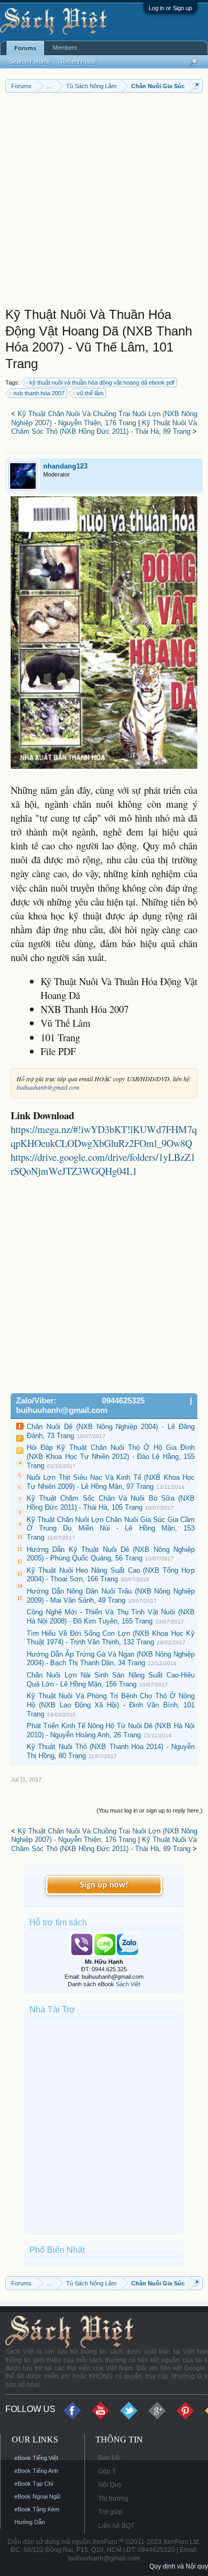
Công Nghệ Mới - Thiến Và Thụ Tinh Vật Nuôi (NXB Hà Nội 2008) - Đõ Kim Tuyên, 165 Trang (111, 1617)
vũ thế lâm (90, 393)
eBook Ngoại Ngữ (37, 2496)
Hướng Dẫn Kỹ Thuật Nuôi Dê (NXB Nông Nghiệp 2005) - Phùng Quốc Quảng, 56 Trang (111, 1554)
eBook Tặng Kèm (37, 2509)
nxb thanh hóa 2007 (39, 393)
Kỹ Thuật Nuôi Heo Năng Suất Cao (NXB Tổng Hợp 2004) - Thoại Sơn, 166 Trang (111, 1575)
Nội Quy (110, 2485)
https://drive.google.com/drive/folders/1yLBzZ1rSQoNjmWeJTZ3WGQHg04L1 (103, 1164)
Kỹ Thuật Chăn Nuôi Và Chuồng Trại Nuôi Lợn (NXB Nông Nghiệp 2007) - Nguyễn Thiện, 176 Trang (104, 418)
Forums (25, 48)
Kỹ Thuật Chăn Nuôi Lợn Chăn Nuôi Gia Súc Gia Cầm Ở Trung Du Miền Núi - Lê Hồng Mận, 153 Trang (111, 1528)
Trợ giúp (110, 2512)
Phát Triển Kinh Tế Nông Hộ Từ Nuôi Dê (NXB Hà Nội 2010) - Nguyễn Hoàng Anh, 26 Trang (111, 1730)
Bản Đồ (109, 2458)
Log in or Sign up (170, 8)
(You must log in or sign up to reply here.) (150, 1810)
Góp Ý (107, 2471)
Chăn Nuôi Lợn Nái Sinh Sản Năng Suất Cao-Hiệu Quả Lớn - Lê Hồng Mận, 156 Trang (111, 1680)
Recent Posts (78, 61)
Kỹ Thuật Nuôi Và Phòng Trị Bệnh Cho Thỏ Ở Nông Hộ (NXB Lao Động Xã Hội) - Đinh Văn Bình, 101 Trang (111, 1705)
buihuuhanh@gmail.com (48, 1087)
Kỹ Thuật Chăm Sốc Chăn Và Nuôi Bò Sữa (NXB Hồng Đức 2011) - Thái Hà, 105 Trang (111, 1503)
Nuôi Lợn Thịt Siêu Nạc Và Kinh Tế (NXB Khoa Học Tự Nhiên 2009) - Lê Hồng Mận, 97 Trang (111, 1482)
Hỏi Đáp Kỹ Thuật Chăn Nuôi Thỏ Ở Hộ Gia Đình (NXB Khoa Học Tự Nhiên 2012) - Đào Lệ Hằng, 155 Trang (111, 1456)
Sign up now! (104, 1885)
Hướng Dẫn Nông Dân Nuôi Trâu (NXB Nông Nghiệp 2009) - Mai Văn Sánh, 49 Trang (111, 1596)
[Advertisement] (104, 202)
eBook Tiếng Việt (36, 2458)
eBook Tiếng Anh (36, 2471)
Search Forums (30, 61)
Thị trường (113, 2499)
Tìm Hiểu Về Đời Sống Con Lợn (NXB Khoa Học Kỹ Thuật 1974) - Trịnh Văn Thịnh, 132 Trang (111, 1638)
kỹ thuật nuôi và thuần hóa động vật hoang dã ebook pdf (102, 383)
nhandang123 (65, 466)
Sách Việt (128, 1984)
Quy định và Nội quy (179, 2566)
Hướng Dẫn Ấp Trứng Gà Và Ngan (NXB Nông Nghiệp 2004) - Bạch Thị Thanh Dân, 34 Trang (111, 1659)
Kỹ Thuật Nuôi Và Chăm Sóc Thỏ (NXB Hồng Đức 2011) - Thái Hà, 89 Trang (104, 427)
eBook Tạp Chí (34, 2484)
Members (65, 48)
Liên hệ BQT (116, 2526)
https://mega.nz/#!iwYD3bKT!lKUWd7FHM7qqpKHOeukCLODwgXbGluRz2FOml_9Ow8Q (104, 1136)
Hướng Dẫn (30, 2522)
